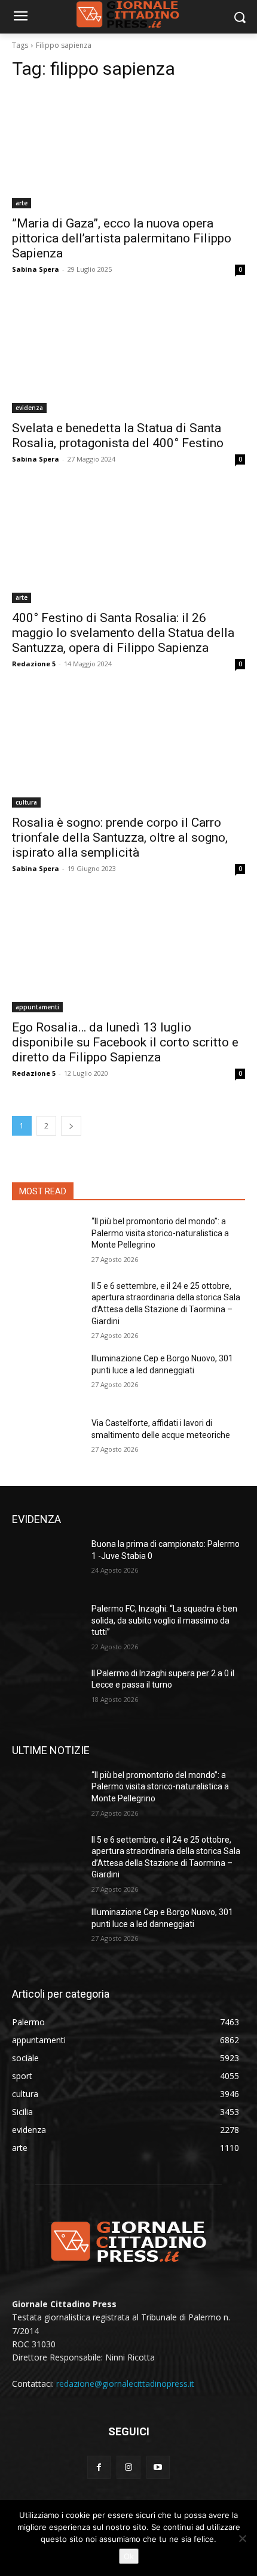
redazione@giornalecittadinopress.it (125, 2384)
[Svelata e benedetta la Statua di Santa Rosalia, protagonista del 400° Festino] (128, 355)
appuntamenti (37, 1007)
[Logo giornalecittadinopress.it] (128, 2241)
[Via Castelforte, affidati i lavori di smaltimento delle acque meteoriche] (47, 1442)
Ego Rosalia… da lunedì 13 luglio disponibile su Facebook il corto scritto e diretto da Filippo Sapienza (125, 1042)
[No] (242, 2538)
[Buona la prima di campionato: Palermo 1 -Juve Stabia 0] (47, 1563)
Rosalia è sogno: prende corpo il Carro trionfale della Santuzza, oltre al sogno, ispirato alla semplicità (120, 838)
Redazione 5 (34, 664)
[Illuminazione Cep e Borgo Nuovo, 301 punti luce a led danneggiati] (47, 1377)
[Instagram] (128, 2467)
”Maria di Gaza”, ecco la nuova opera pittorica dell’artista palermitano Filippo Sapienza (122, 238)
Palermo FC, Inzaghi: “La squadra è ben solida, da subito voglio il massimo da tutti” (164, 1620)
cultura (26, 802)
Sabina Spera (36, 269)
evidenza (29, 408)
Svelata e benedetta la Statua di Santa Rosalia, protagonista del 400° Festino (118, 436)
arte (22, 203)
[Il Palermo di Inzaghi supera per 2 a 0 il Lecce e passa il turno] (47, 1692)
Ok (129, 2556)
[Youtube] (158, 2467)
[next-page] (71, 1126)
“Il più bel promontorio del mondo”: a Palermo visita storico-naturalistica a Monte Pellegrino (160, 1233)
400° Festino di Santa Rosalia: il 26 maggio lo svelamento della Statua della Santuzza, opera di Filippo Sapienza (123, 633)
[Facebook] (99, 2467)
